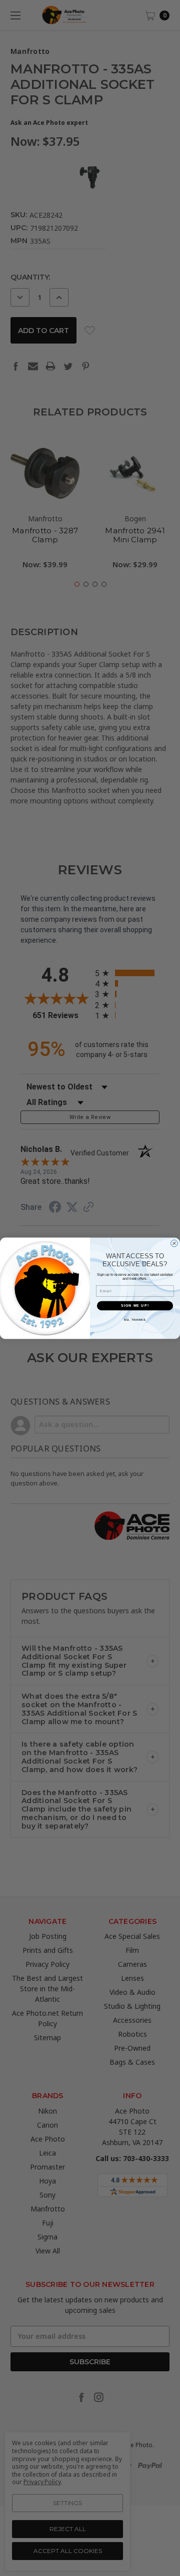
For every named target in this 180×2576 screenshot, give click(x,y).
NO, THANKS (135, 1319)
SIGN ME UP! (135, 1305)
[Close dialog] (174, 1243)
